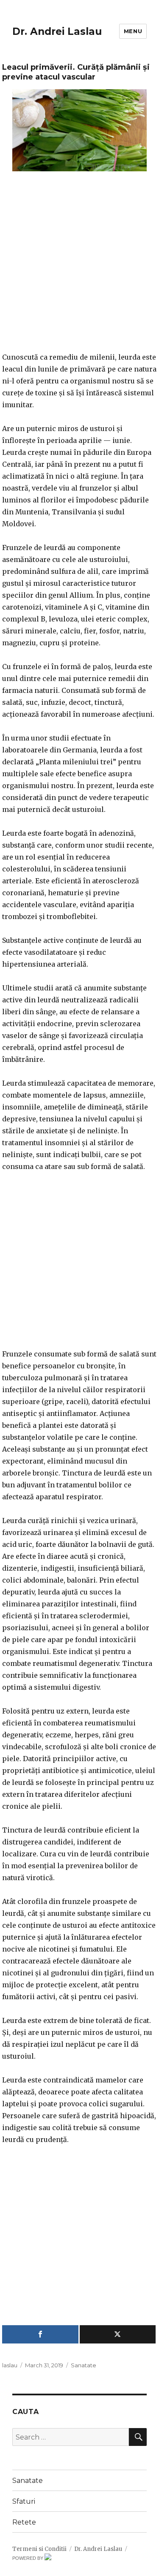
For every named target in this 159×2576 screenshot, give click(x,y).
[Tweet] (118, 2334)
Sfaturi (24, 2501)
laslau (10, 2365)
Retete (24, 2522)
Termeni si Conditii (39, 2549)
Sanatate (84, 2365)
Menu (133, 31)
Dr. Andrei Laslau (57, 31)
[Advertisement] (79, 267)
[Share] (40, 2334)
